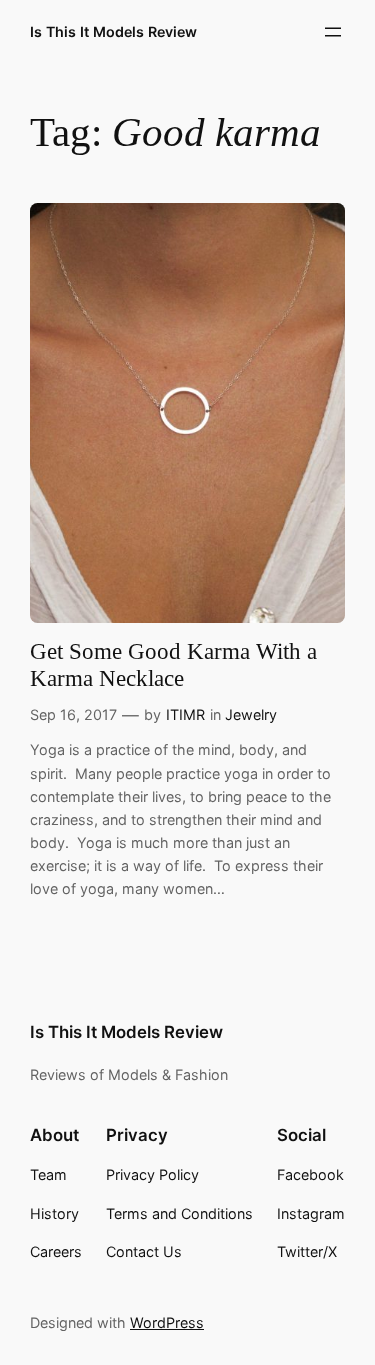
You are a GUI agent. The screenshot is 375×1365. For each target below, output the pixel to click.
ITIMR (185, 714)
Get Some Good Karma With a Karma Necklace (173, 665)
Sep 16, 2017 (73, 714)
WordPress (167, 1322)
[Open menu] (333, 32)
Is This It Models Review (113, 31)
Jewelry (251, 714)
